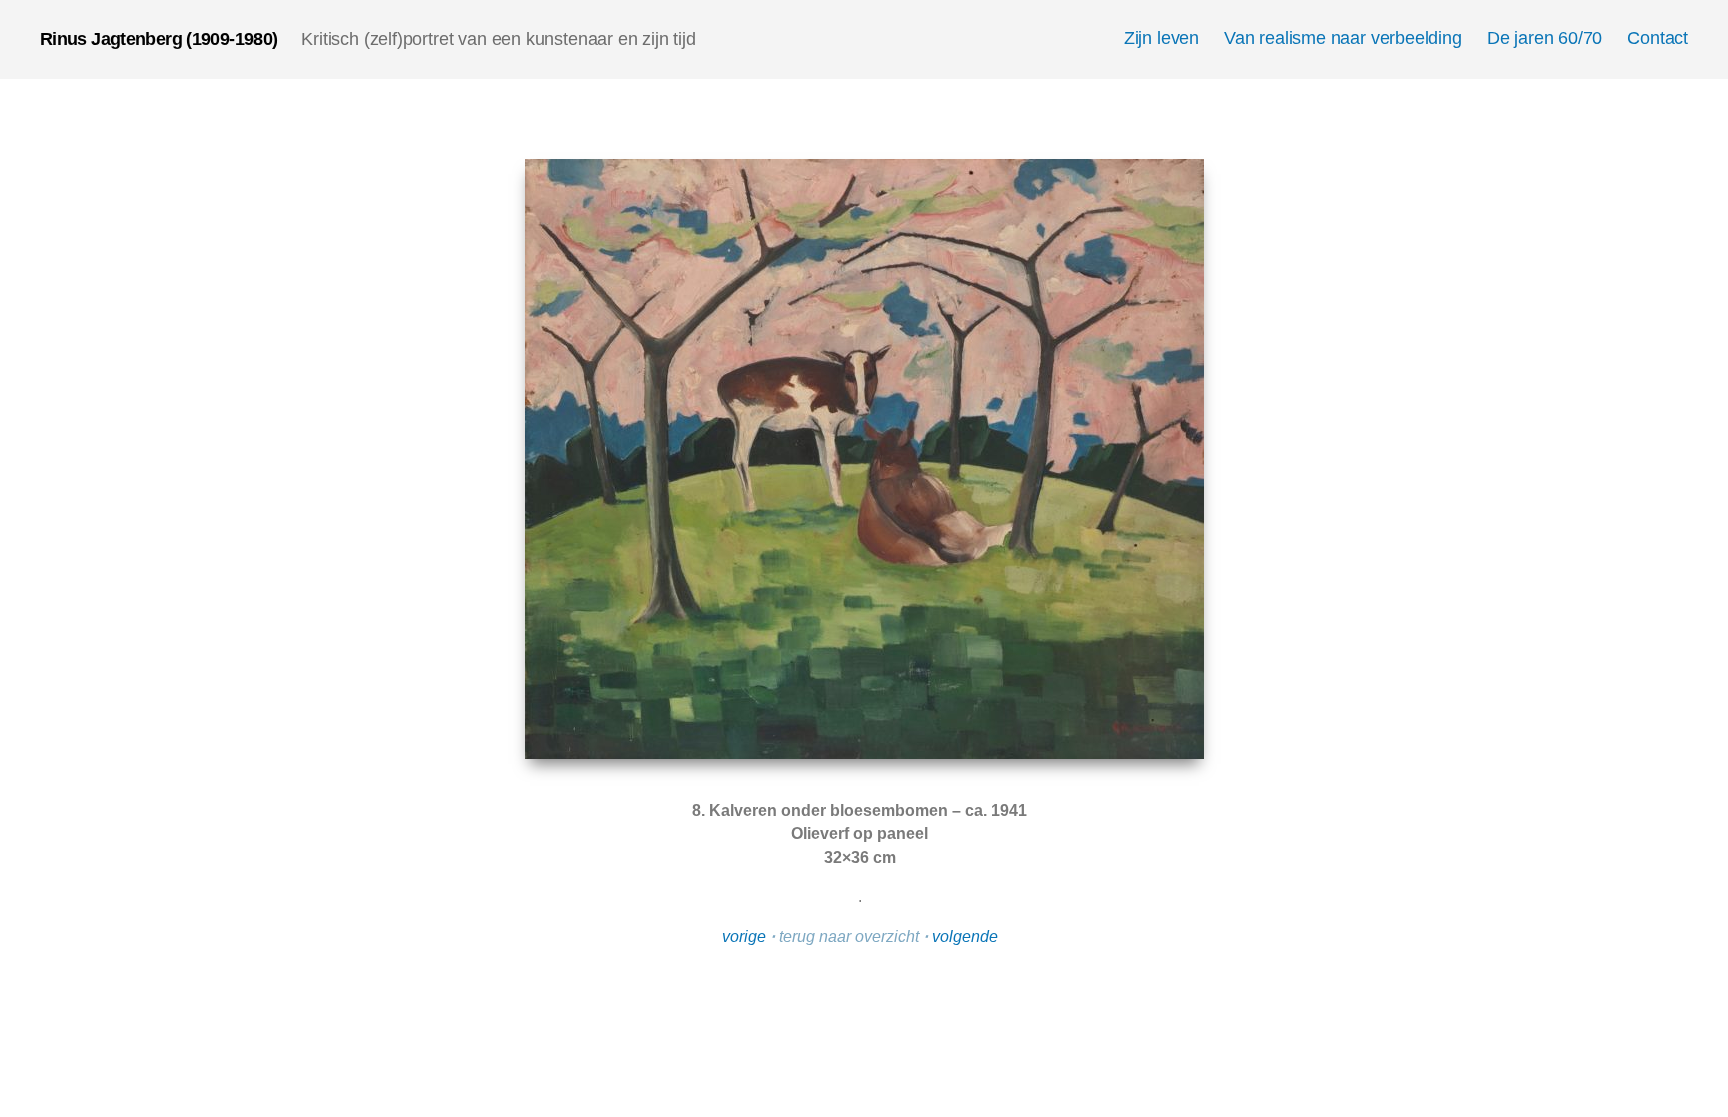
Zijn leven (1161, 38)
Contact (1657, 38)
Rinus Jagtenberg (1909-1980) (158, 39)
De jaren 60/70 (1544, 38)
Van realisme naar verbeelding (1343, 38)
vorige (744, 936)
